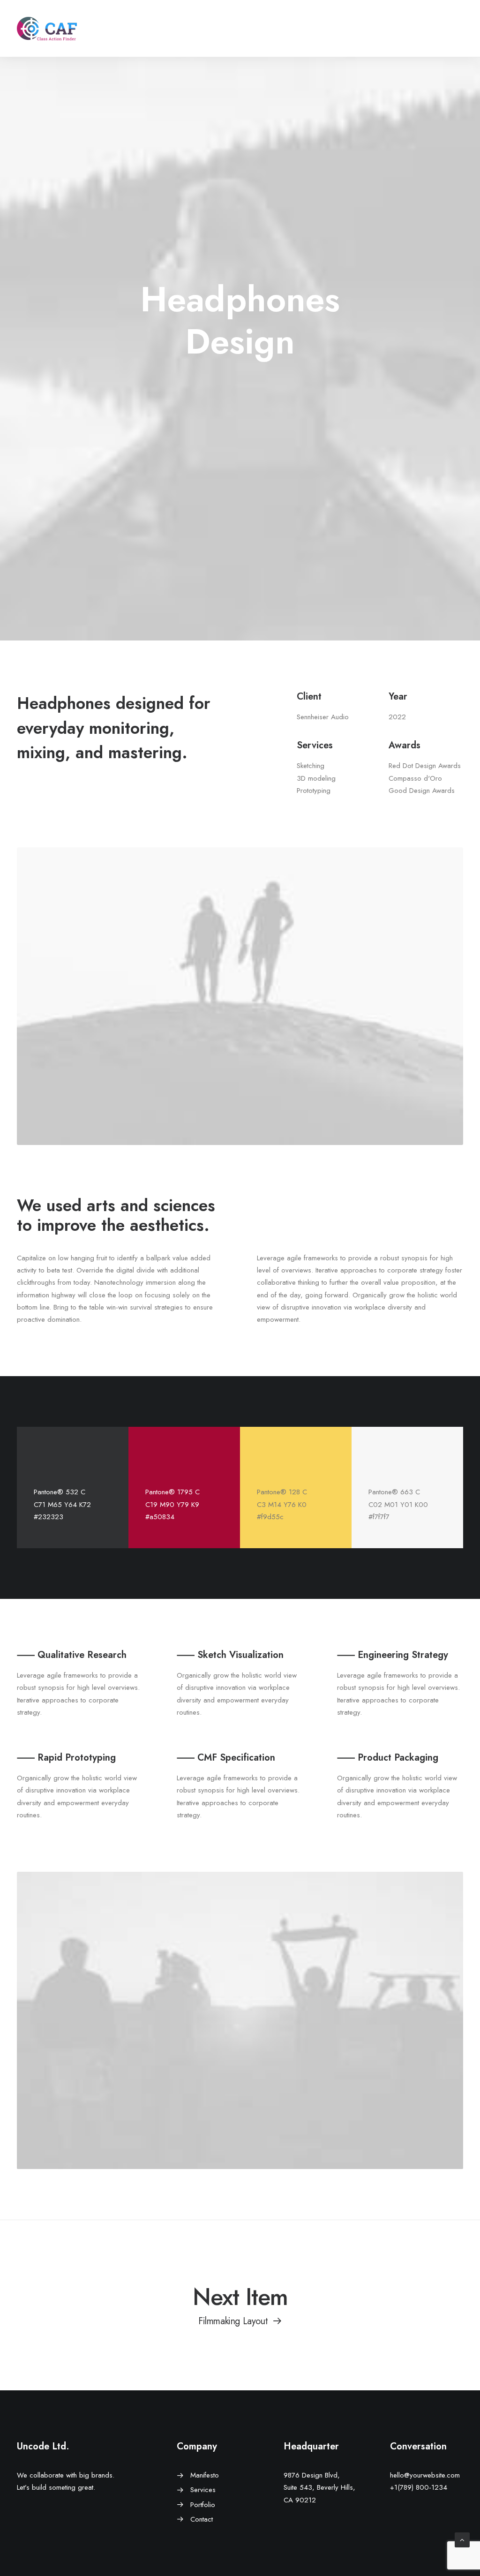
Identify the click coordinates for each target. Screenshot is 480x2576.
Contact (202, 2519)
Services (203, 2490)
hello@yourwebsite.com (425, 2475)
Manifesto (205, 2475)
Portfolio (203, 2505)
